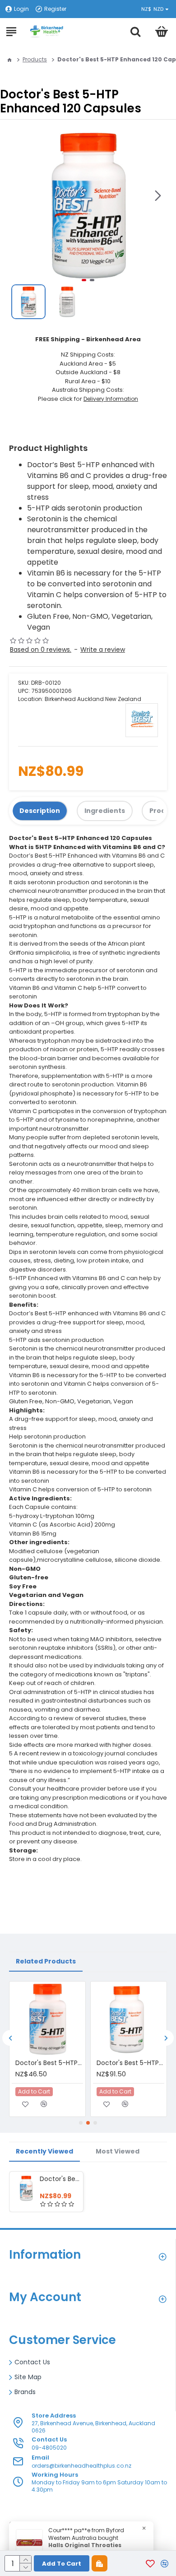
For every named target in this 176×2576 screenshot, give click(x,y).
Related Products (46, 1961)
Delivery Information (111, 399)
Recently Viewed (44, 2151)
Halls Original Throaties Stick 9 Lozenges (85, 2549)
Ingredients (105, 811)
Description (40, 811)
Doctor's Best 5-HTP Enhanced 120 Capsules (60, 2179)
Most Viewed (118, 2151)
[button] (158, 195)
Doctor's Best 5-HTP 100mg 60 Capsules (49, 2063)
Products (35, 59)
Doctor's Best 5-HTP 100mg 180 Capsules (130, 2063)
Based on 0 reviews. (41, 650)
